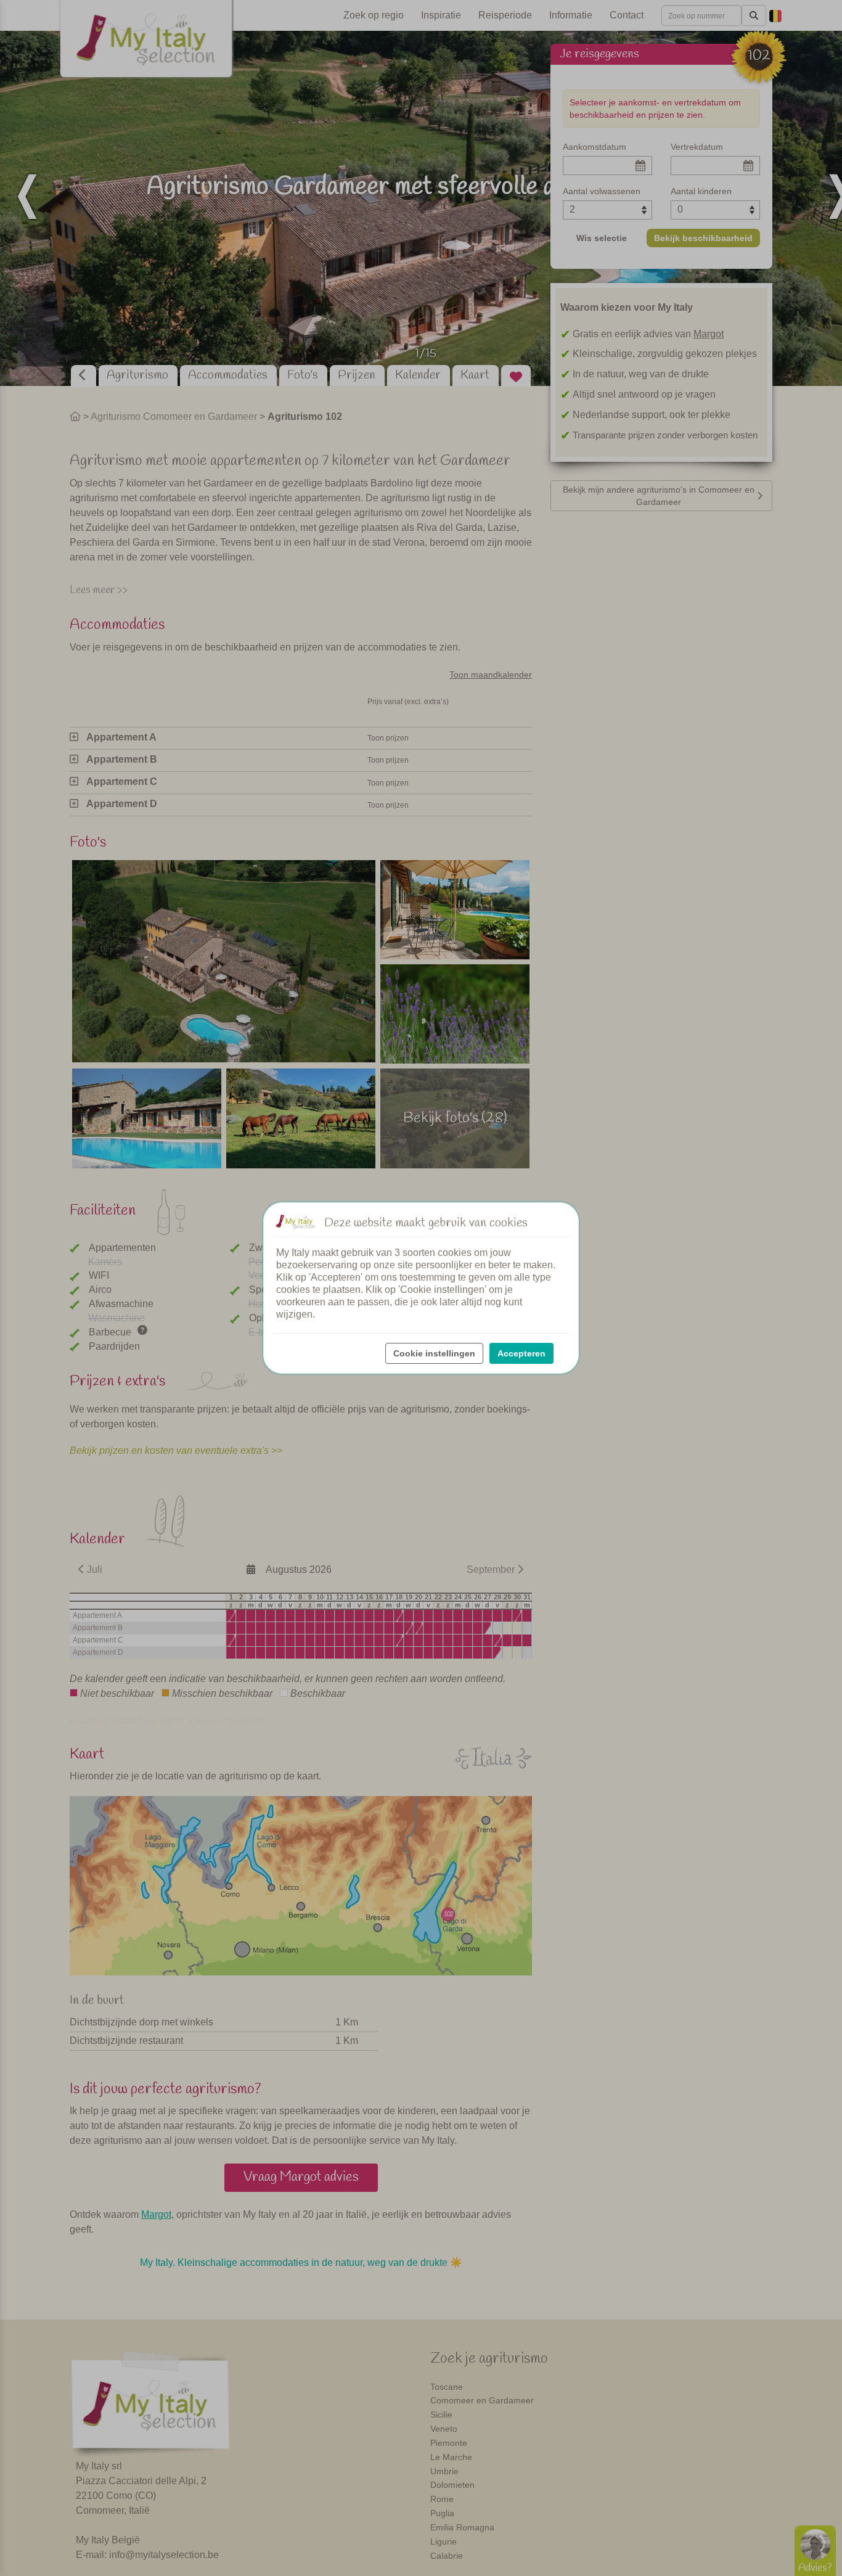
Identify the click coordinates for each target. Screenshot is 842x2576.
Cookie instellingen (434, 1353)
